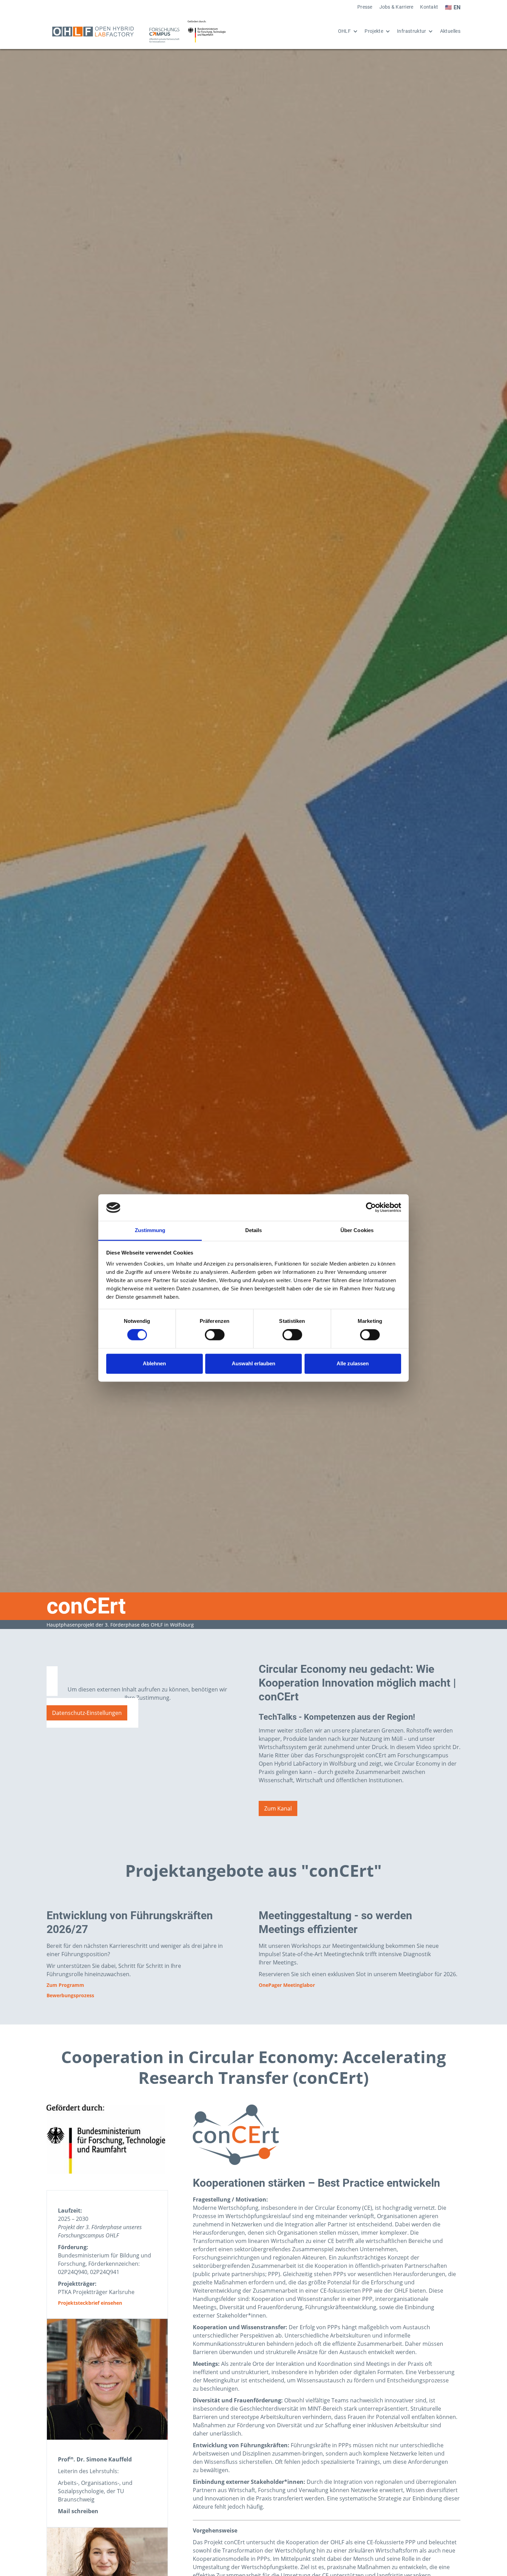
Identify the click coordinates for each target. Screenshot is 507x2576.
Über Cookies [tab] (357, 1230)
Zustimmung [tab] (150, 1230)
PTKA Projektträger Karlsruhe (96, 2292)
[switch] (215, 1335)
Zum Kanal (278, 1808)
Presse (365, 7)
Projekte (374, 31)
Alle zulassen (353, 1363)
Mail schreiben (78, 2511)
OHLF (344, 31)
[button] (344, 31)
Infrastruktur (412, 31)
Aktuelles (450, 31)
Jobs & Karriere (396, 7)
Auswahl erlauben (254, 1363)
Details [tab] (254, 1230)
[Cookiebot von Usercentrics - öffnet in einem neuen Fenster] (371, 1208)
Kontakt (429, 7)
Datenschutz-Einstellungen (87, 1713)
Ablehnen (154, 1363)
